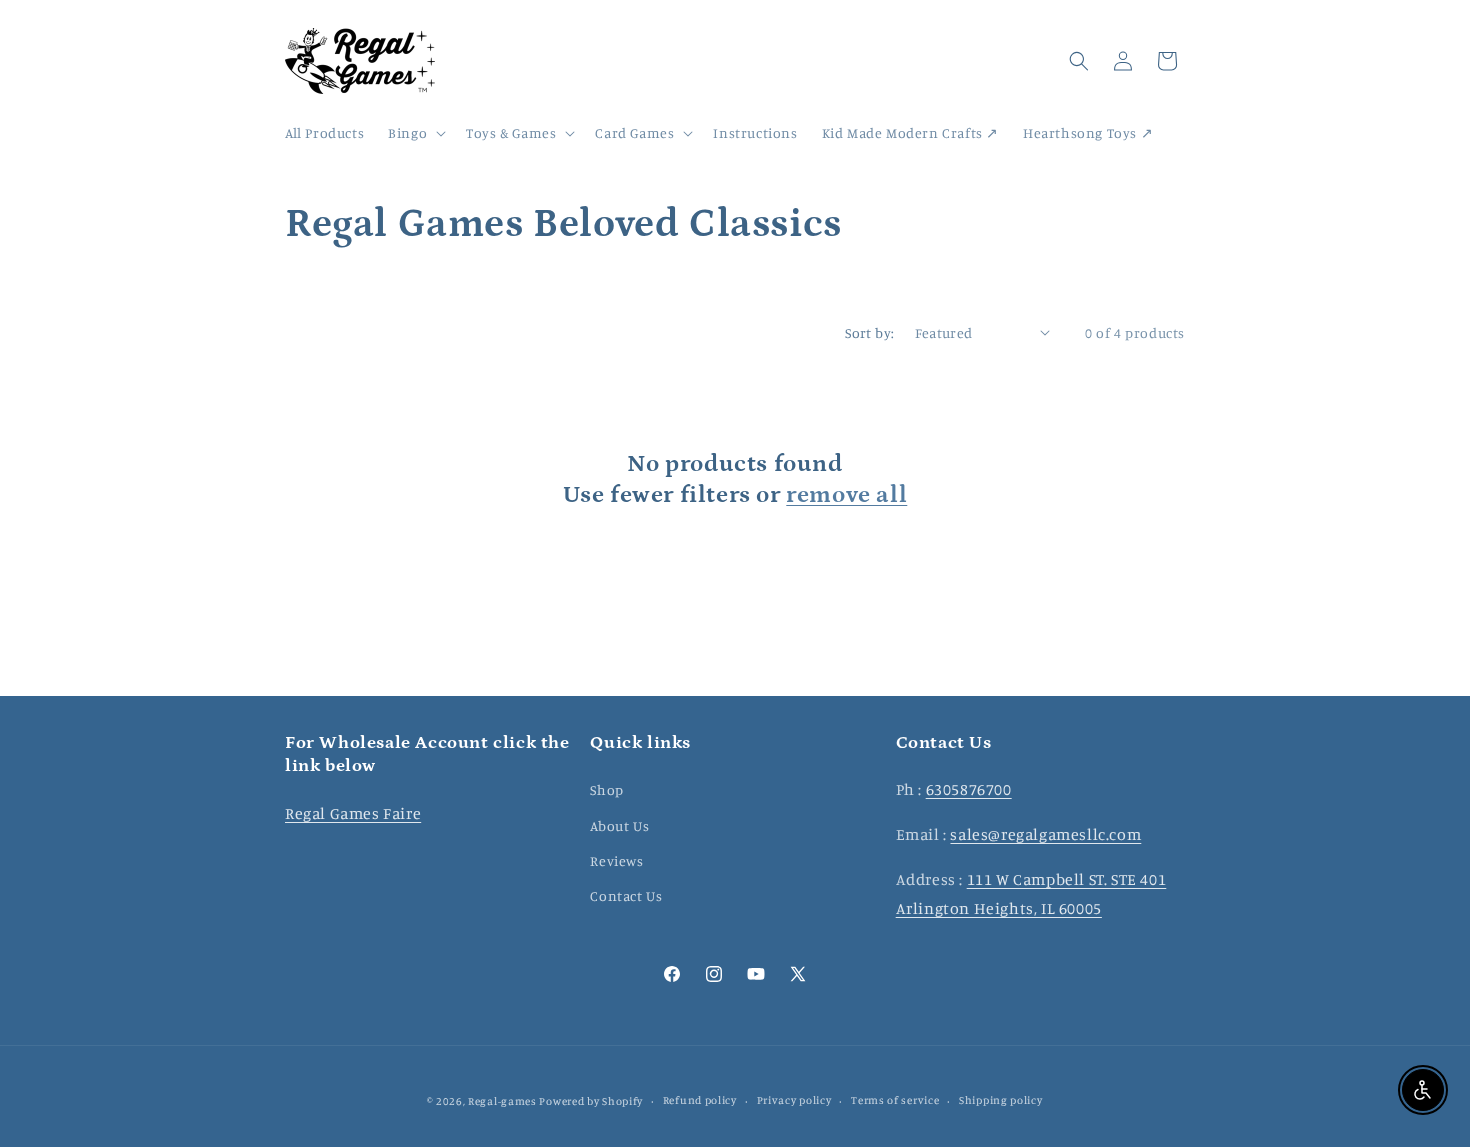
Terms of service (895, 1100)
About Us (619, 825)
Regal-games (502, 1101)
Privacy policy (794, 1100)
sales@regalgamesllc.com (1045, 834)
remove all (846, 494)
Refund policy (700, 1100)
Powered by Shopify (591, 1101)
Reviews (616, 860)
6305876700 (969, 789)
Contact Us (626, 895)
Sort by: (869, 332)
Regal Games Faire (353, 813)
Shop (606, 789)
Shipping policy (1001, 1100)
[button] (415, 133)
